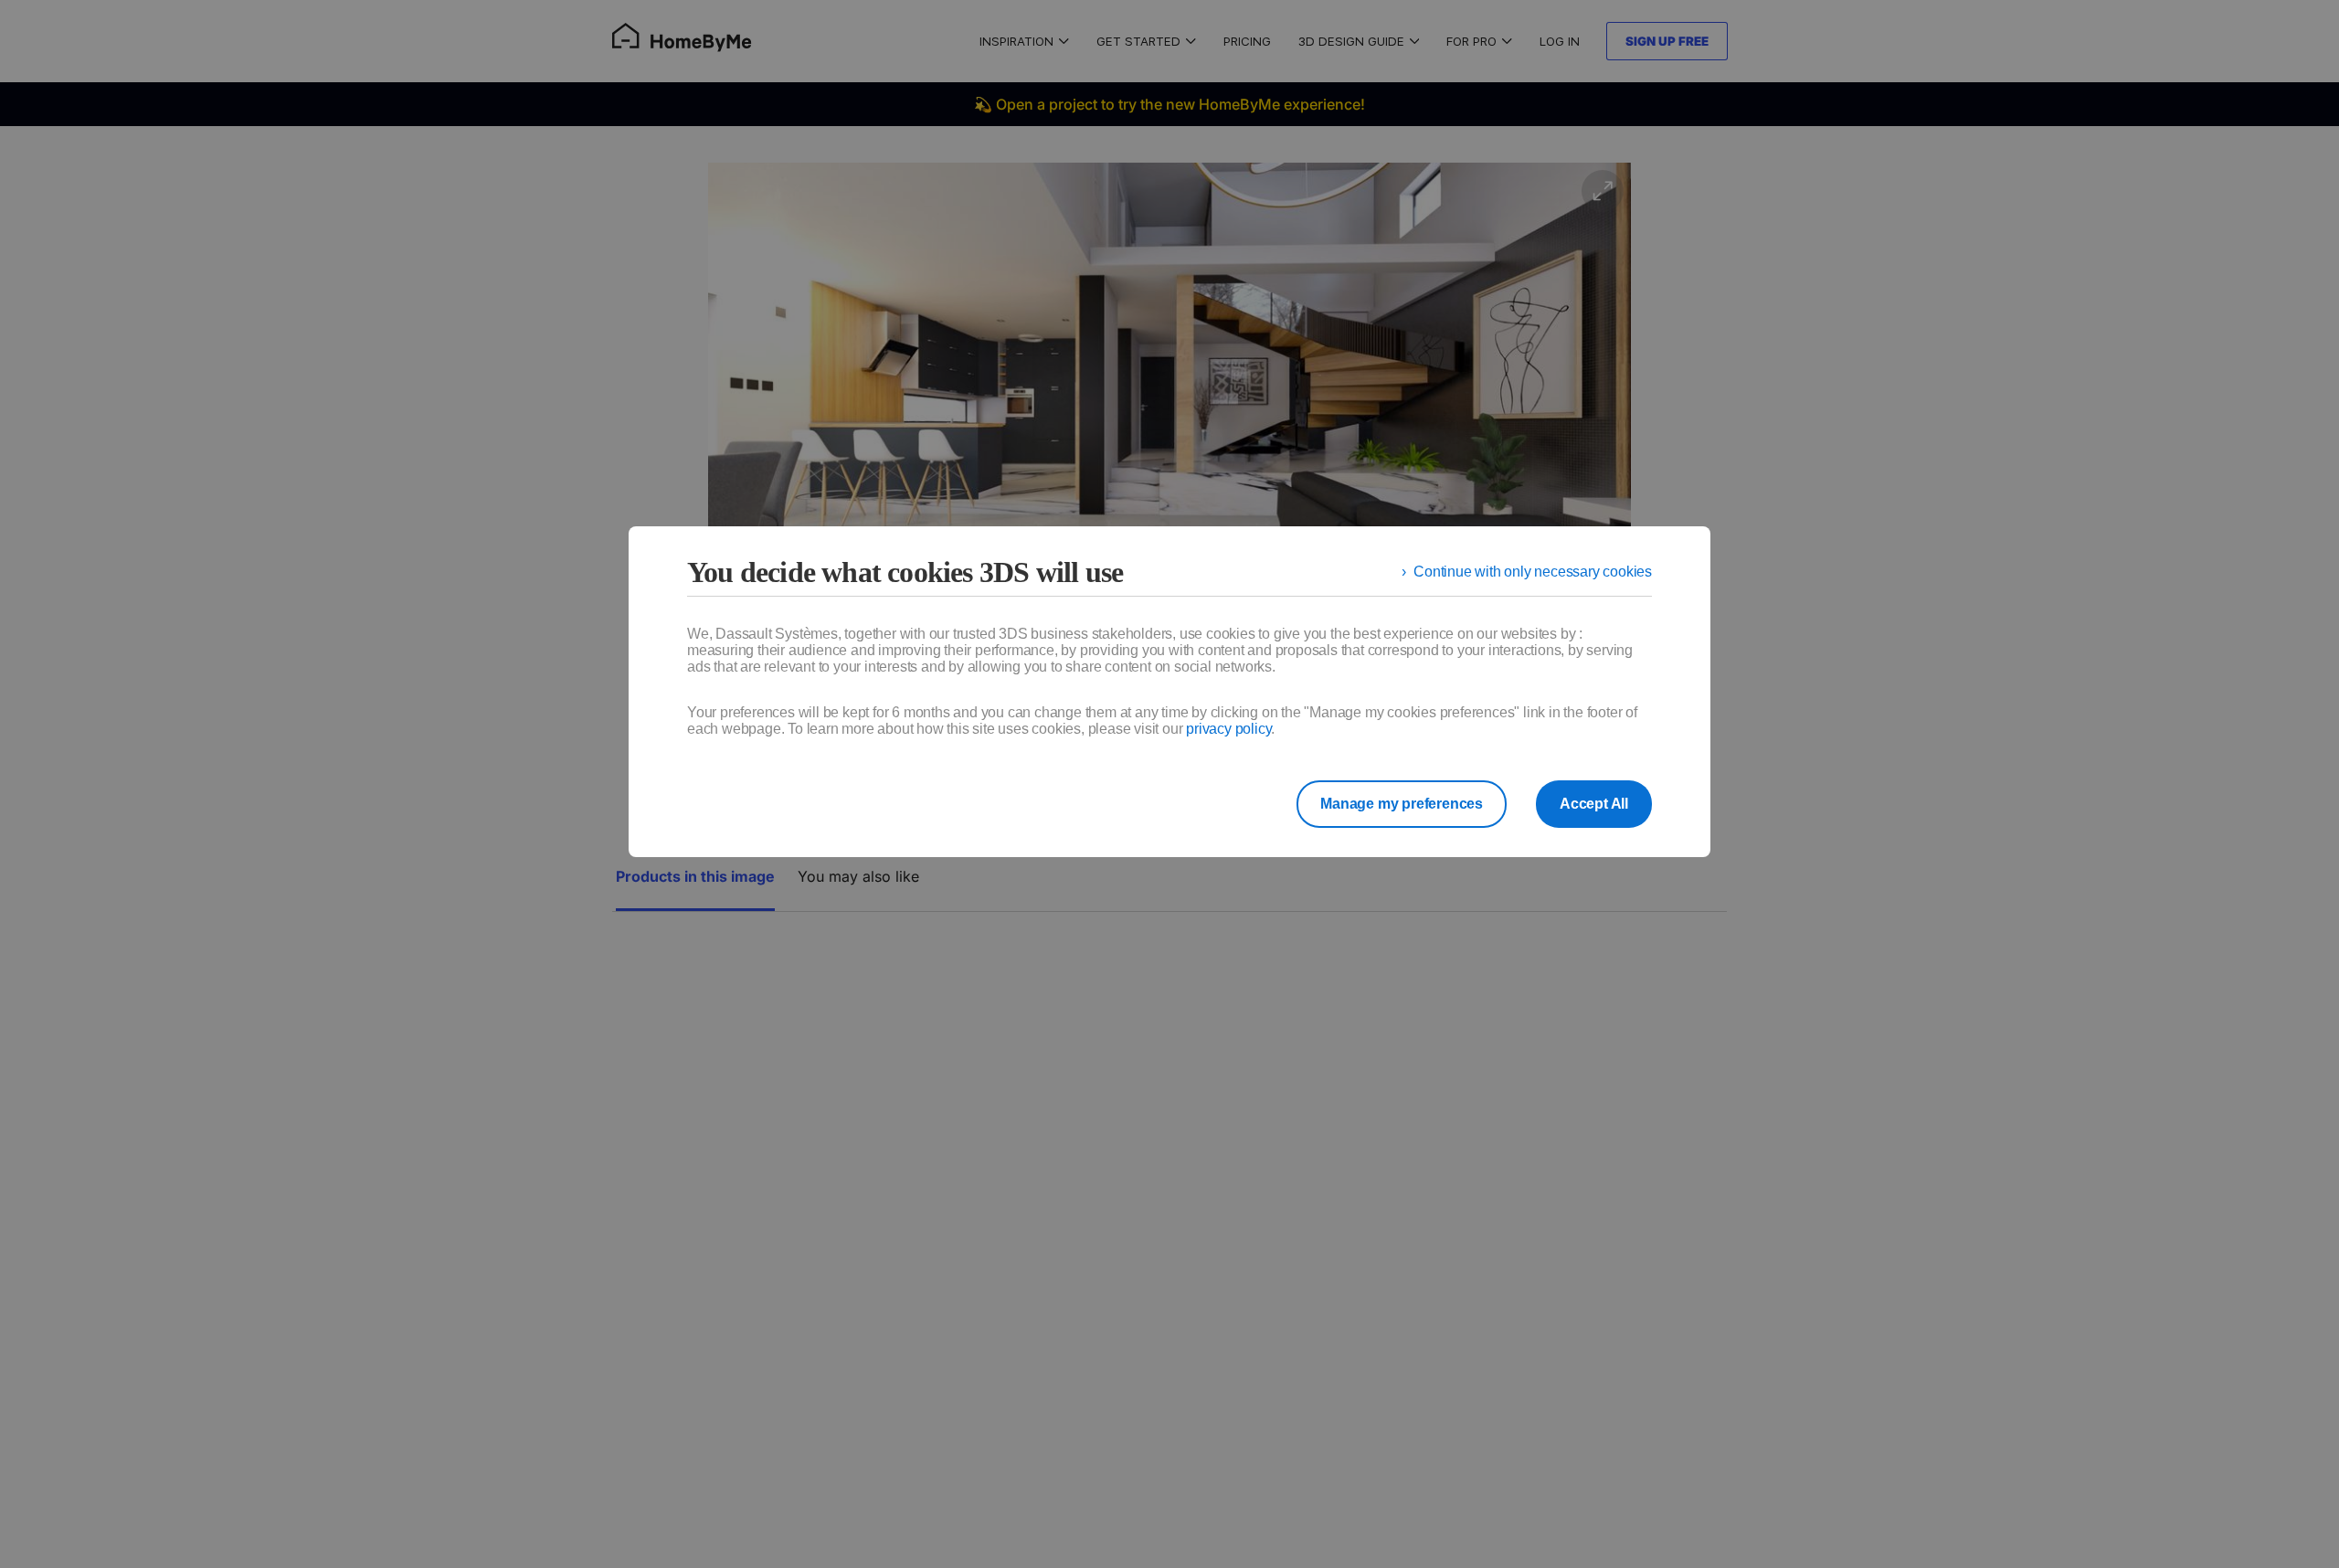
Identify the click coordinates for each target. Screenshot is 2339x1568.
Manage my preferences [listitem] (1402, 804)
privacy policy (1228, 729)
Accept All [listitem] (1594, 804)
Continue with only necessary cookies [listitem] (1533, 572)
